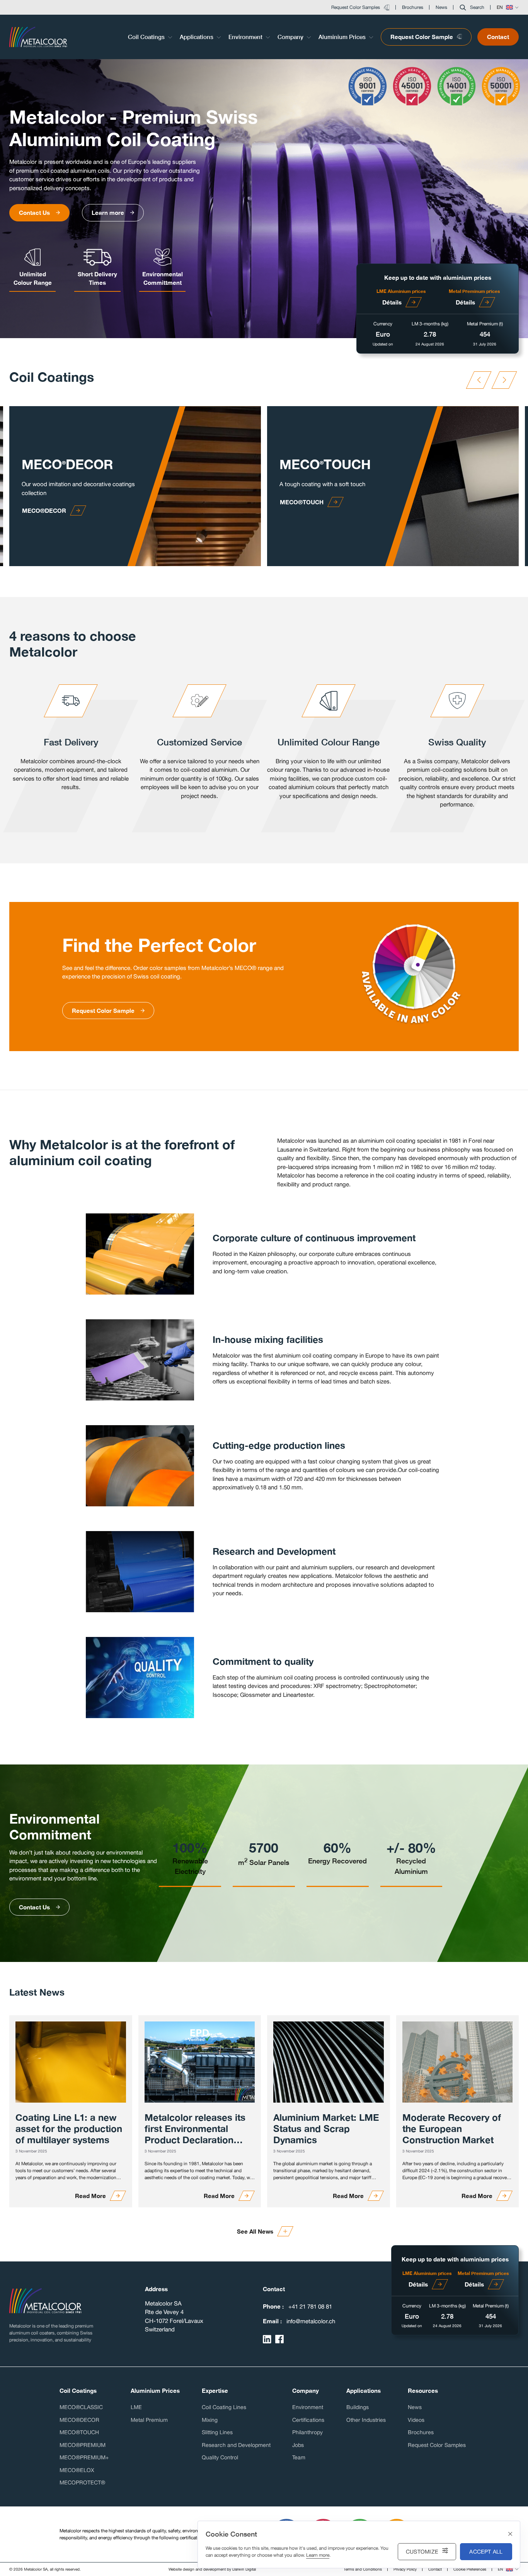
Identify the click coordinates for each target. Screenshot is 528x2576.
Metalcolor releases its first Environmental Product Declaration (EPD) (195, 2129)
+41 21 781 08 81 (310, 2306)
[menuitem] (151, 37)
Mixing (210, 2420)
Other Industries (366, 2420)
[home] (45, 2301)
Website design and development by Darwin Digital (212, 2569)
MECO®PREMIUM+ (84, 2457)
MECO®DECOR (79, 2420)
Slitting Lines (217, 2432)
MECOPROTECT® (82, 2482)
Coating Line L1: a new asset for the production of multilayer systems (69, 2129)
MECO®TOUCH (79, 2432)
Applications (197, 37)
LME (136, 2407)
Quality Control (220, 2457)
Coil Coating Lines (224, 2407)
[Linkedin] (267, 2339)
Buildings (358, 2407)
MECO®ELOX (77, 2470)
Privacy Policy (405, 2569)
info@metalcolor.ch (311, 2321)
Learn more (318, 2555)
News (415, 2407)
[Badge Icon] (368, 88)
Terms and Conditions (363, 2569)
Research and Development (236, 2445)
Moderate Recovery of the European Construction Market (452, 2129)
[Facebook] (279, 2339)
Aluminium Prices (343, 37)
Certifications (308, 2420)
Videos (416, 2420)
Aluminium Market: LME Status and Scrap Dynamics (326, 2129)
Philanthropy (307, 2432)
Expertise (215, 2391)
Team (299, 2457)
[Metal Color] (38, 37)
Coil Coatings (147, 37)
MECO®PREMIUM (83, 2445)
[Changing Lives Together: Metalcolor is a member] (71, 2062)
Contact (498, 37)
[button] (472, 7)
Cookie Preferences (470, 2569)
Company (291, 37)
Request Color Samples (437, 2445)
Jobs (298, 2445)
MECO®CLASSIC (81, 2407)
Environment (246, 37)
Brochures (421, 2432)
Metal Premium (149, 2420)
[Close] (510, 2534)
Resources (423, 2391)
